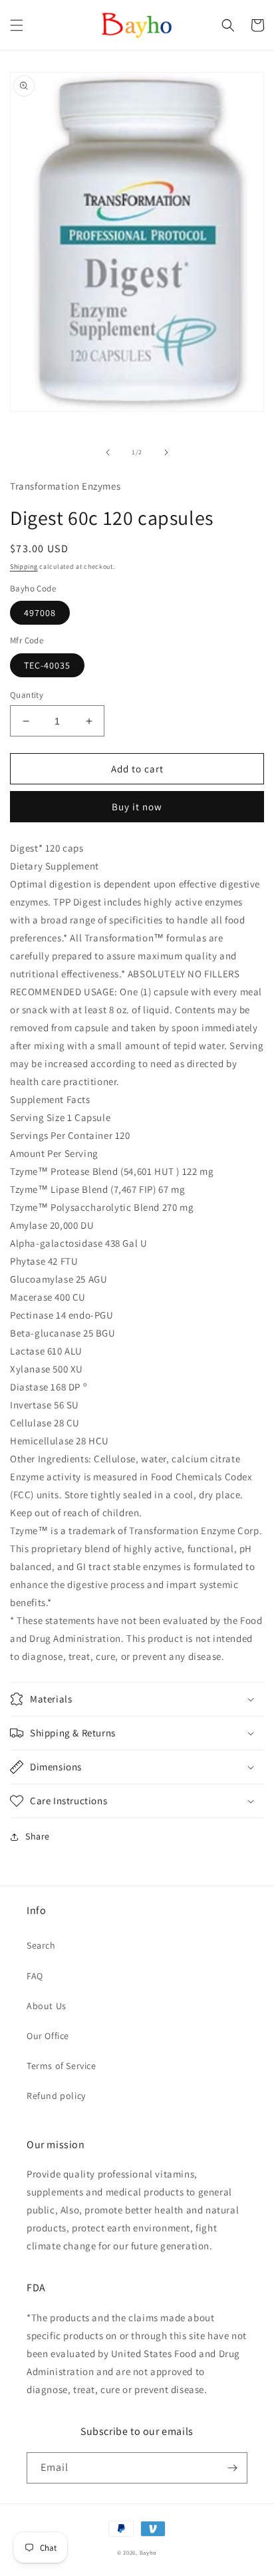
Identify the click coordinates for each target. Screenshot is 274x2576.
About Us (47, 2006)
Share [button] (38, 1836)
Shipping (24, 566)
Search (41, 1945)
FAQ (35, 1976)
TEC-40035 (47, 665)
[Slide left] (108, 452)
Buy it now (137, 807)
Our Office (48, 2036)
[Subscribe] (232, 2468)
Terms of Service (62, 2066)
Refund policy (56, 2096)
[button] (17, 25)
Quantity (27, 695)
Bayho (149, 2552)
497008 (40, 613)
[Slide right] (166, 452)
